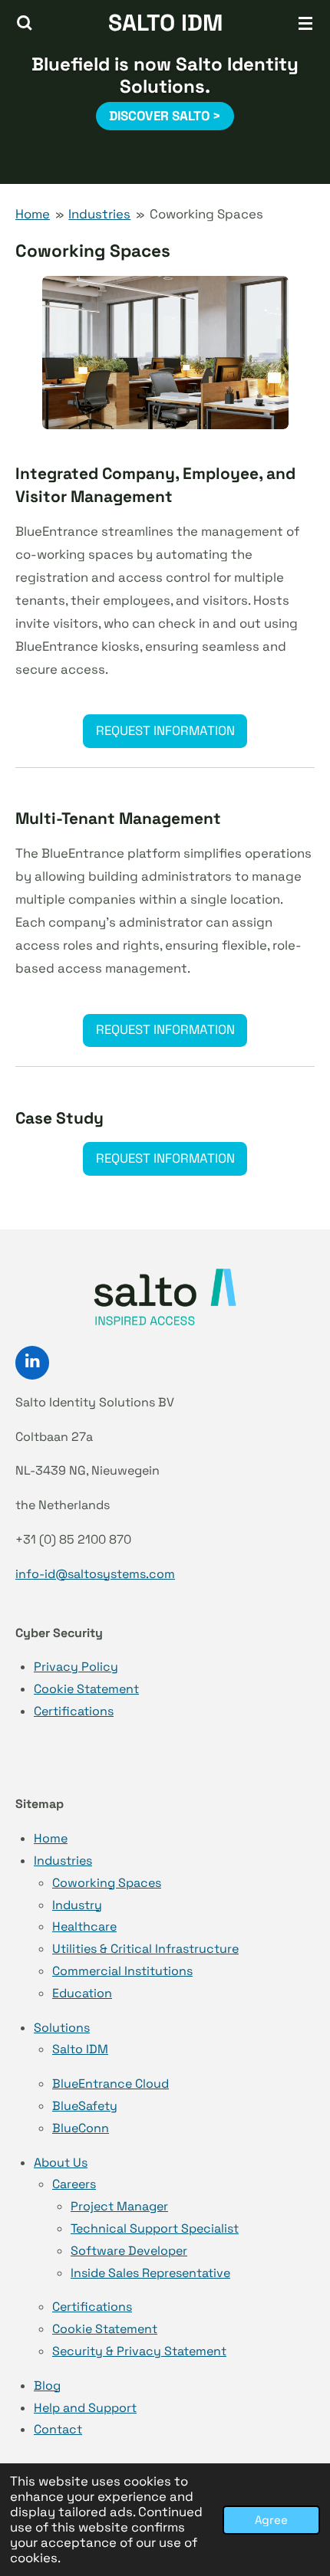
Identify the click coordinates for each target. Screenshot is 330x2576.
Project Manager (119, 2206)
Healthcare (84, 1926)
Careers (74, 2184)
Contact (58, 2429)
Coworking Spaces (206, 214)
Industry (77, 1905)
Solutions (62, 2028)
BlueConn (81, 2128)
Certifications (74, 1711)
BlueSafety (85, 2106)
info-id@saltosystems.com (95, 1574)
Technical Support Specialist (155, 2228)
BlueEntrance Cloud (111, 2084)
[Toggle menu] (305, 23)
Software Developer (129, 2251)
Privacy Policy (76, 1667)
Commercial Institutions (122, 1971)
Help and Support (85, 2408)
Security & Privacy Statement (139, 2351)
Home (33, 214)
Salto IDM (80, 2049)
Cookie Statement (86, 1689)
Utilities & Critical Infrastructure (145, 1949)
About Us (61, 2163)
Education (82, 1993)
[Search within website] (25, 23)
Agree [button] (271, 2520)
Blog (47, 2386)
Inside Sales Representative (150, 2273)
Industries (99, 214)
